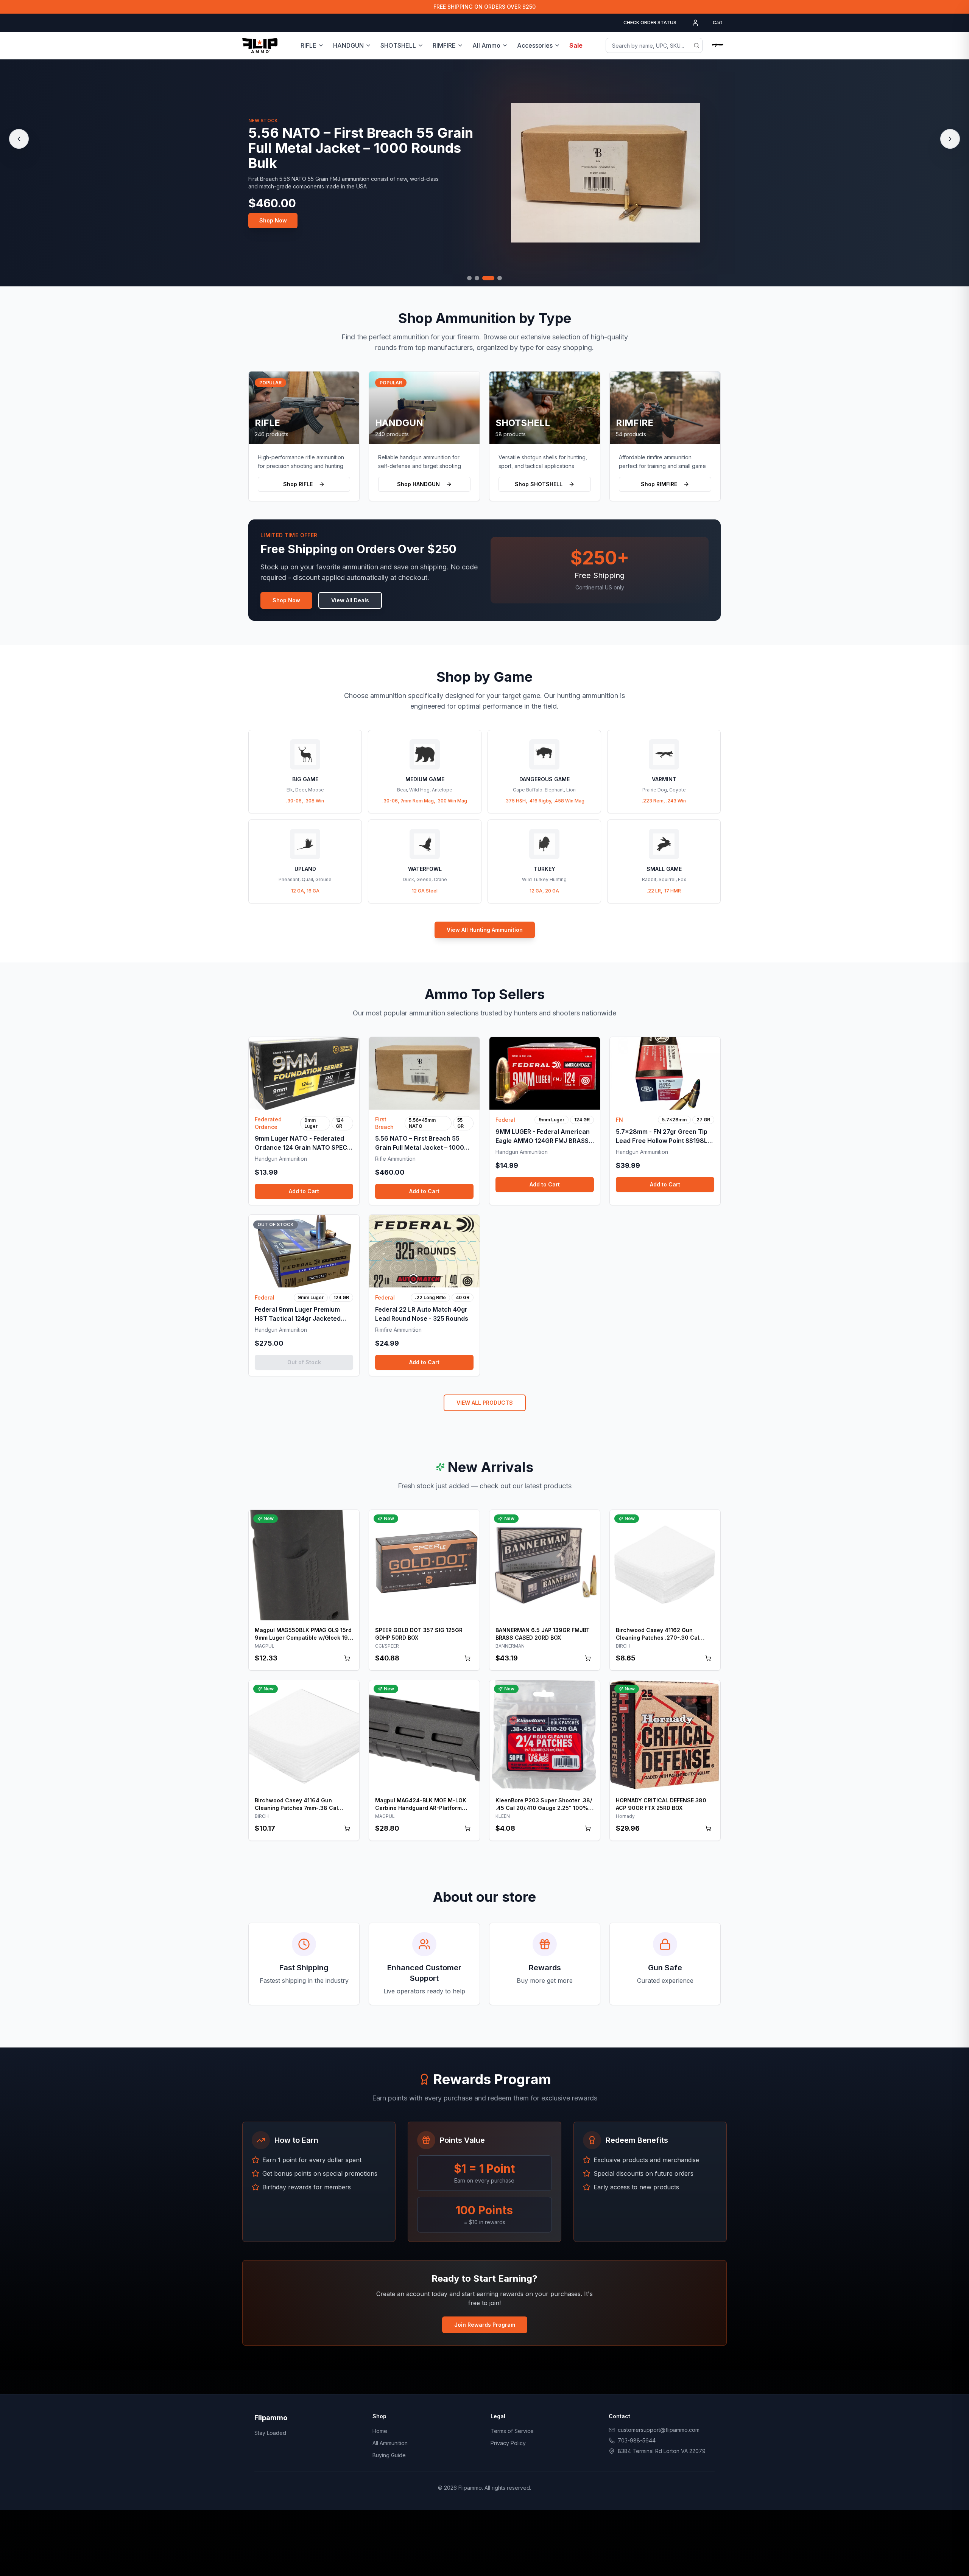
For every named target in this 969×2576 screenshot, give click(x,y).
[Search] (696, 45)
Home (380, 2431)
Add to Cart (304, 1191)
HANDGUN (348, 45)
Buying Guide (389, 2455)
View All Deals (350, 600)
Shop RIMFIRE (659, 484)
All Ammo (486, 45)
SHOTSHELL (398, 45)
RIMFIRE (444, 45)
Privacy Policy (508, 2443)
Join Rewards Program (485, 2325)
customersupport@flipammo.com (659, 2430)
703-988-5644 (637, 2440)
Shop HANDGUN (418, 484)
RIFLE (308, 45)
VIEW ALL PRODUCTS (485, 1403)
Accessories (535, 45)
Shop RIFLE (298, 484)
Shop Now (273, 220)
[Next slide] (950, 139)
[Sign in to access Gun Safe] (718, 45)
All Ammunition (390, 2443)
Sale (576, 45)
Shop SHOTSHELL (539, 484)
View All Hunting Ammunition (485, 930)
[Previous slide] (19, 139)
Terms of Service (512, 2431)
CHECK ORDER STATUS (650, 23)
